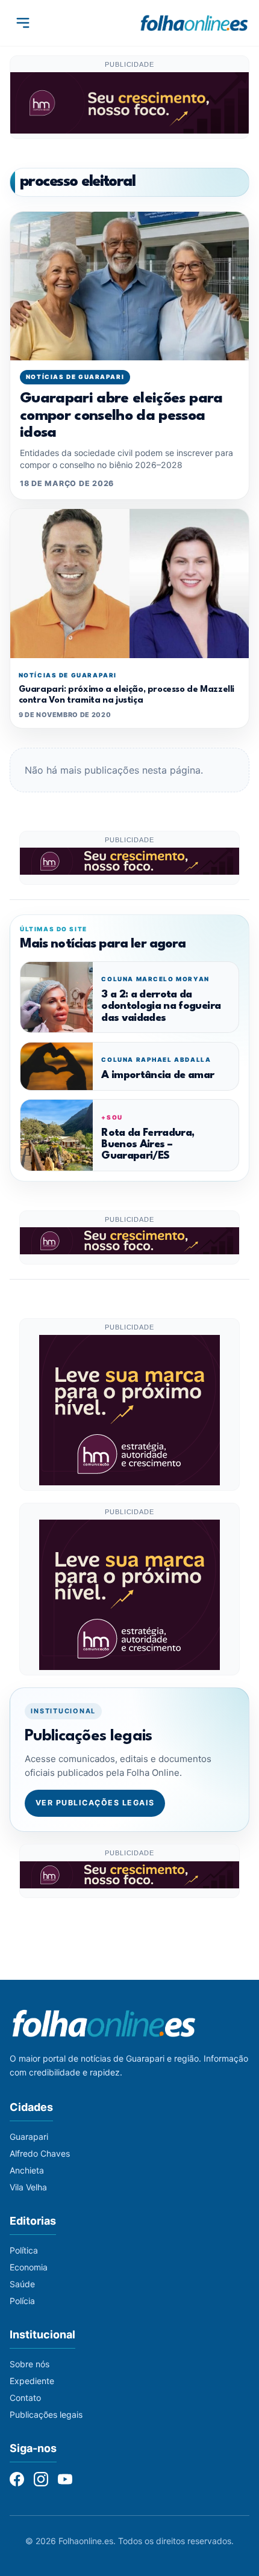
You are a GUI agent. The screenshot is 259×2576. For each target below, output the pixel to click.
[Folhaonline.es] (194, 23)
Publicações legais (46, 2414)
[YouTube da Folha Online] (65, 2479)
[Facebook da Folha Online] (17, 2479)
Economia (29, 2267)
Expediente (32, 2381)
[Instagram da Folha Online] (41, 2479)
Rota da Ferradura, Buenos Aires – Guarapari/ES (148, 1145)
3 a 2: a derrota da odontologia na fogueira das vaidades (161, 1006)
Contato (25, 2398)
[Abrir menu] (23, 23)
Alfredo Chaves (40, 2153)
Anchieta (27, 2170)
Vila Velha (28, 2187)
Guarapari (29, 2137)
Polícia (22, 2301)
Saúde (22, 2284)
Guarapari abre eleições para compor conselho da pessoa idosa (121, 416)
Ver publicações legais (95, 1803)
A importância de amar (158, 1075)
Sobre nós (30, 2364)
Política (24, 2250)
